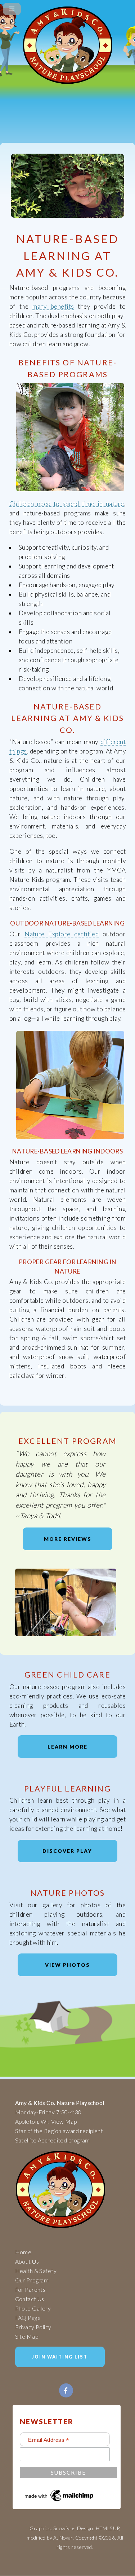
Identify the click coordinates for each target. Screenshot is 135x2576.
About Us (27, 2261)
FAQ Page (28, 2318)
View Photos (67, 1965)
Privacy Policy (33, 2327)
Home (23, 2252)
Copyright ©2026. (96, 2538)
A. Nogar (63, 2538)
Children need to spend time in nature (67, 504)
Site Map (27, 2337)
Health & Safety (36, 2271)
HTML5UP (107, 2528)
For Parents (30, 2290)
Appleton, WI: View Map (46, 2122)
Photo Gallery (33, 2308)
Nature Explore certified (62, 934)
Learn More (67, 1747)
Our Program (32, 2280)
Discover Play (67, 1851)
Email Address (49, 2441)
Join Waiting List (60, 2357)
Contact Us (30, 2299)
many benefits (53, 306)
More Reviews (68, 1539)
